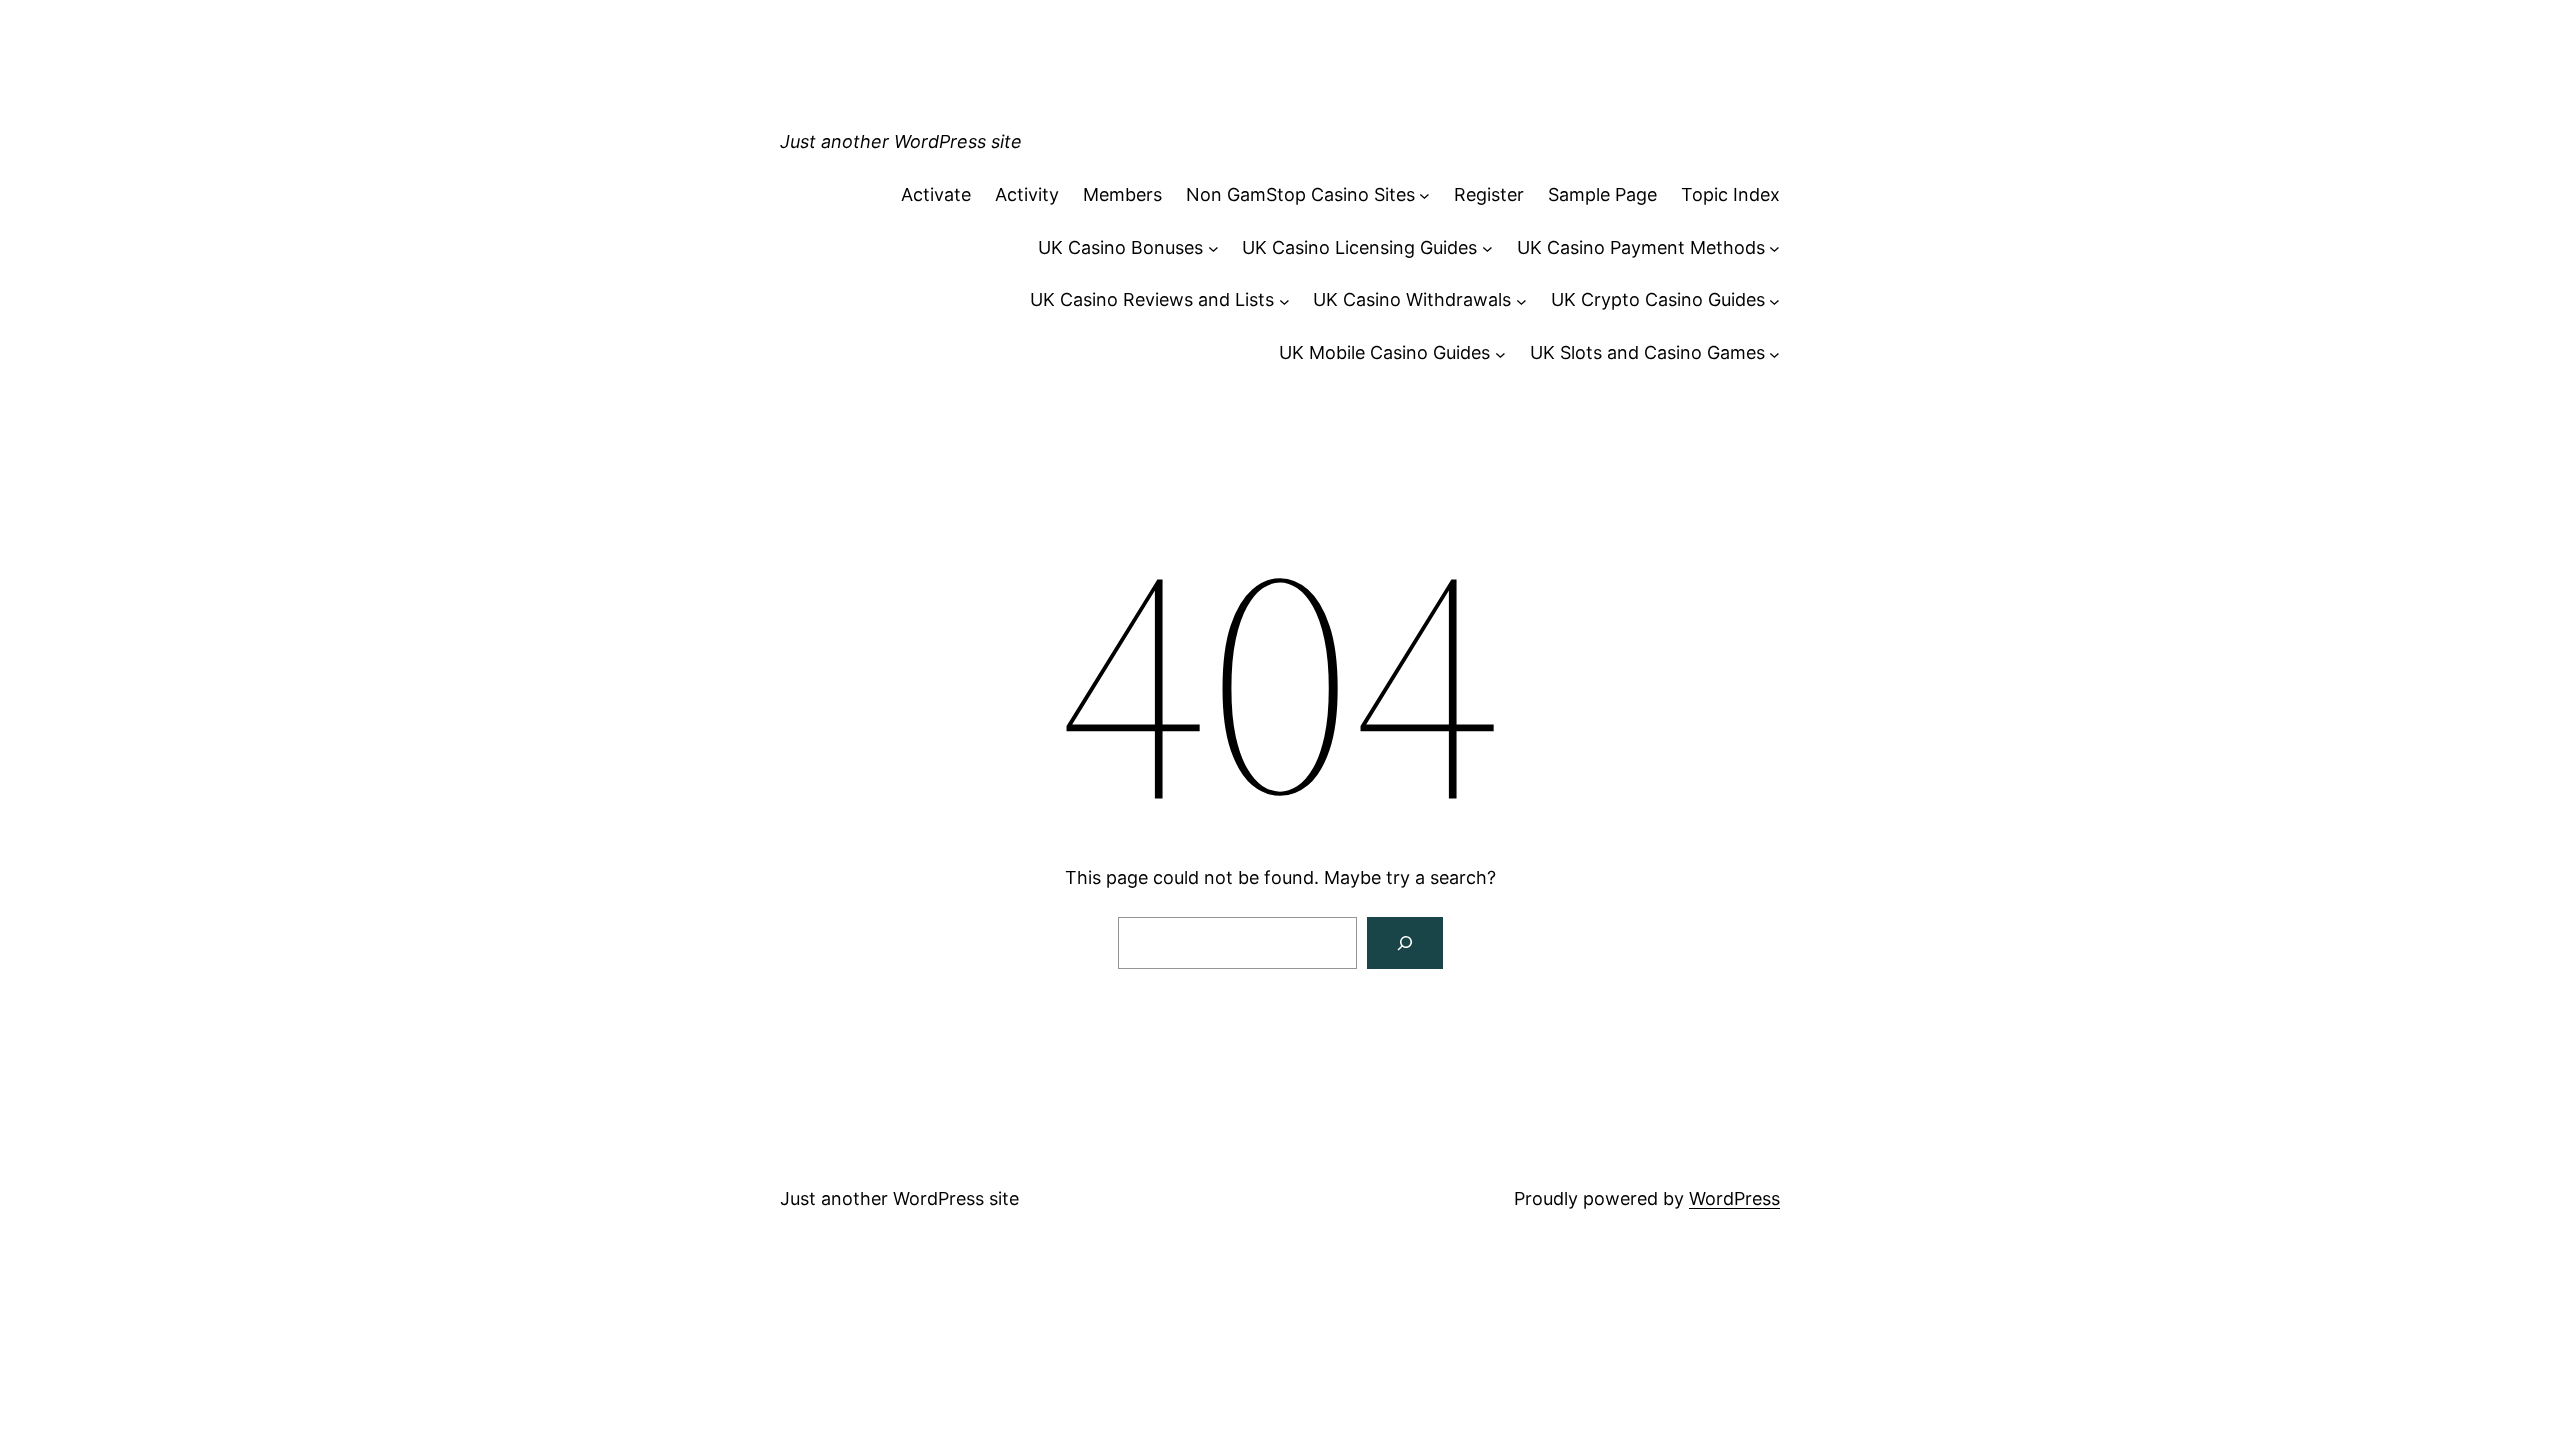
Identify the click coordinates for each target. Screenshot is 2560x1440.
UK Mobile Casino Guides (1384, 352)
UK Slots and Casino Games (1647, 352)
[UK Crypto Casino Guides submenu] (1774, 300)
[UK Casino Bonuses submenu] (1213, 248)
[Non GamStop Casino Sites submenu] (1424, 195)
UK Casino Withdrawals (1412, 299)
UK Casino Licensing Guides (1359, 247)
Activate (936, 194)
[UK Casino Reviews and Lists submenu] (1284, 300)
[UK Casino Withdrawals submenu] (1521, 300)
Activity (1027, 194)
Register (1489, 194)
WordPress (1734, 1198)
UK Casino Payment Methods (1641, 247)
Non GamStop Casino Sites (1300, 194)
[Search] (1405, 943)
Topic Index (1730, 194)
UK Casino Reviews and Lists (1152, 299)
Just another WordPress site (901, 141)
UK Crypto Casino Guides (1658, 299)
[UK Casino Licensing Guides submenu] (1487, 248)
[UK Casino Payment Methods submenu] (1774, 248)
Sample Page (1602, 194)
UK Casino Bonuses (1120, 247)
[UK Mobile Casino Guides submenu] (1500, 353)
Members (1122, 194)
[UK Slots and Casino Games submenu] (1774, 353)
